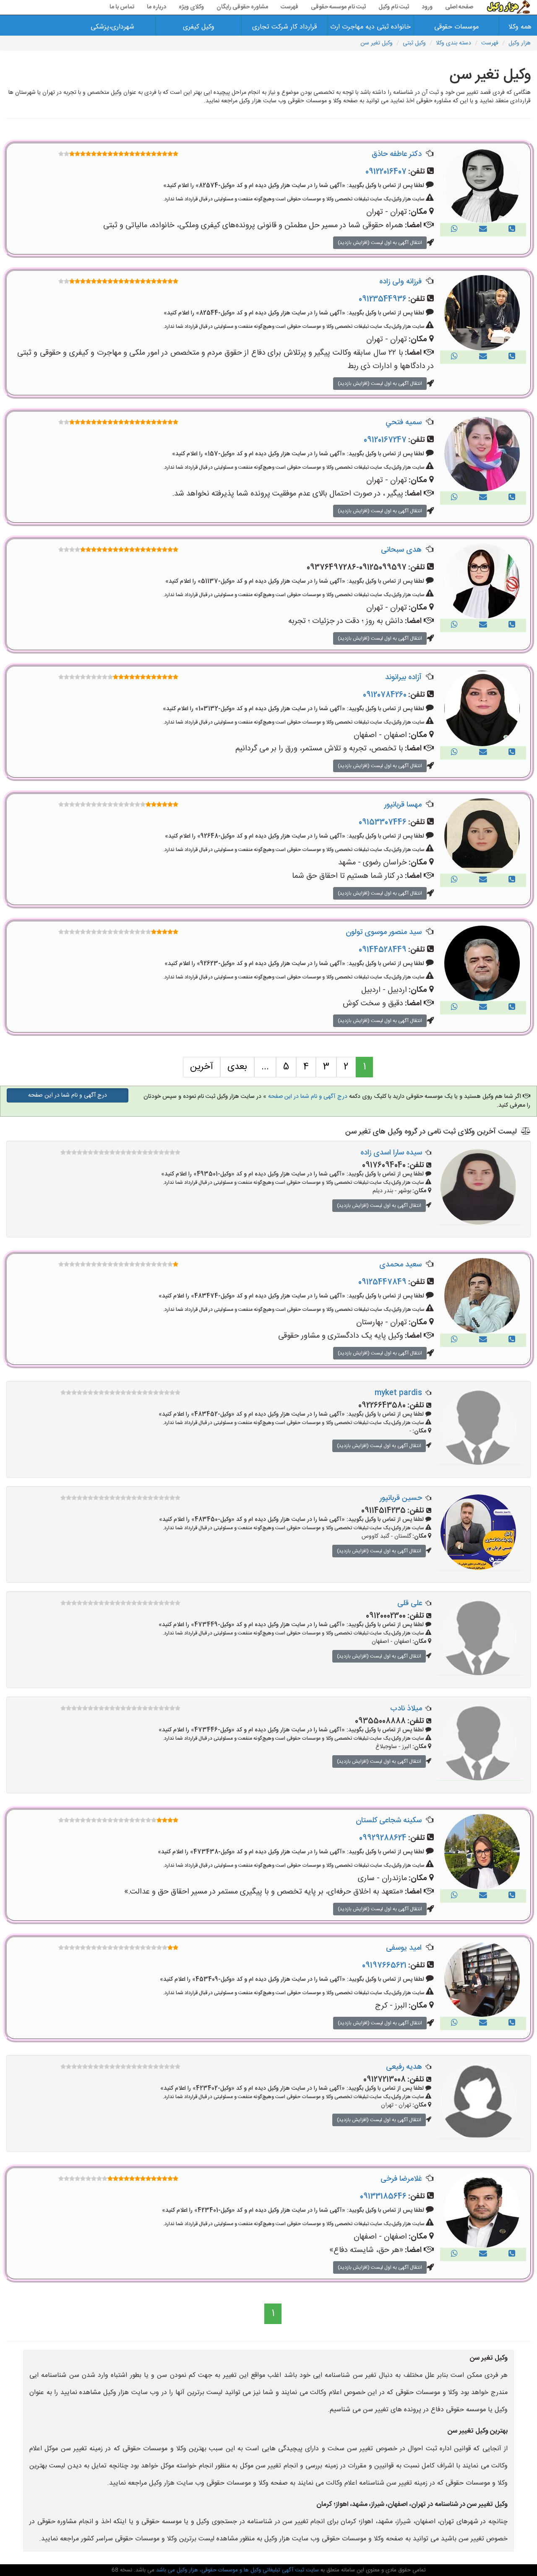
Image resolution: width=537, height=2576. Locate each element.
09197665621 (384, 1966)
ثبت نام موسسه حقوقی (338, 7)
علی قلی (410, 1603)
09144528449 (383, 950)
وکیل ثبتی (414, 43)
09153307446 (383, 822)
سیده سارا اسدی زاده (391, 1153)
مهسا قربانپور (403, 805)
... (265, 1067)
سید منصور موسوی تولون (384, 932)
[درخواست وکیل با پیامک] (483, 230)
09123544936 (383, 299)
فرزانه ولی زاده (400, 282)
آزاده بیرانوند (403, 677)
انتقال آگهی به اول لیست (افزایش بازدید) (380, 243)
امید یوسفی (404, 1948)
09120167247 (385, 440)
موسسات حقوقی (456, 27)
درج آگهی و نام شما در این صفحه (308, 1097)
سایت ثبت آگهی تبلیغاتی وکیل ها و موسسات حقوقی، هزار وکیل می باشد (237, 2570)
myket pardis (398, 1393)
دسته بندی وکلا (454, 43)
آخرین (202, 1067)
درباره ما (156, 7)
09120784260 (385, 695)
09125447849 (382, 1282)
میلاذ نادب (406, 1709)
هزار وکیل (520, 43)
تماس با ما (122, 7)
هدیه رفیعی (404, 2067)
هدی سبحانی (401, 550)
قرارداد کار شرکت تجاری (284, 27)
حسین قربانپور (401, 1498)
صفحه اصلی (459, 7)
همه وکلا (520, 27)
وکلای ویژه (191, 7)
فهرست (289, 7)
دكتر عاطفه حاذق (397, 154)
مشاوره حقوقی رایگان (242, 7)
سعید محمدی (400, 1265)
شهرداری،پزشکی (112, 27)
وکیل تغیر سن (377, 43)
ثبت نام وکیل (394, 7)
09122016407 (386, 172)
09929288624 (383, 1838)
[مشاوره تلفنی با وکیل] (512, 230)
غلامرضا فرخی (401, 2179)
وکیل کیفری (199, 27)
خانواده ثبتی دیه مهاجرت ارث (370, 27)
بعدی (237, 1067)
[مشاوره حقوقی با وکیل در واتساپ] (454, 230)
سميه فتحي (404, 423)
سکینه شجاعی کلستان (389, 1821)
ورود (427, 7)
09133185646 (383, 2197)
